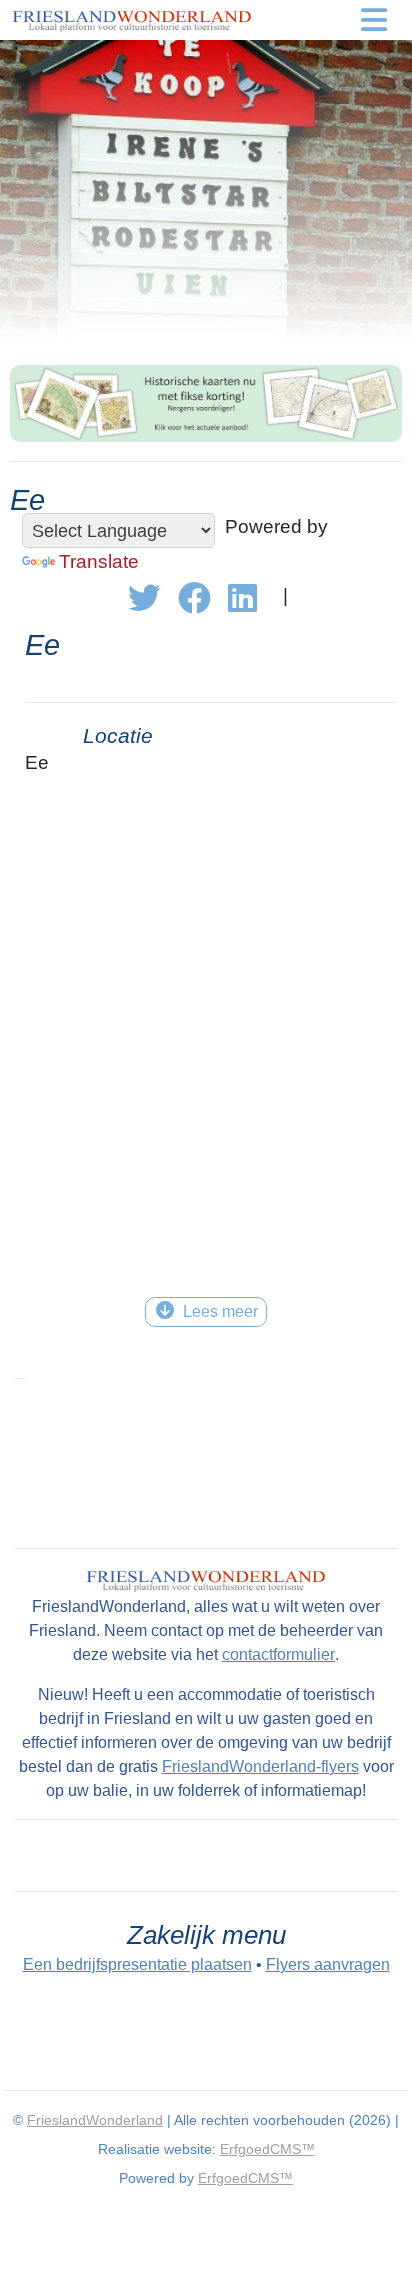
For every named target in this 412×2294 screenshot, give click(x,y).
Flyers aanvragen (328, 1964)
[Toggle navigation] (374, 20)
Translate (99, 561)
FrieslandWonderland (95, 2120)
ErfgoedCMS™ (267, 2149)
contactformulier (278, 1654)
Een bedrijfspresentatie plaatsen (137, 1964)
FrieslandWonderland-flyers (260, 1766)
